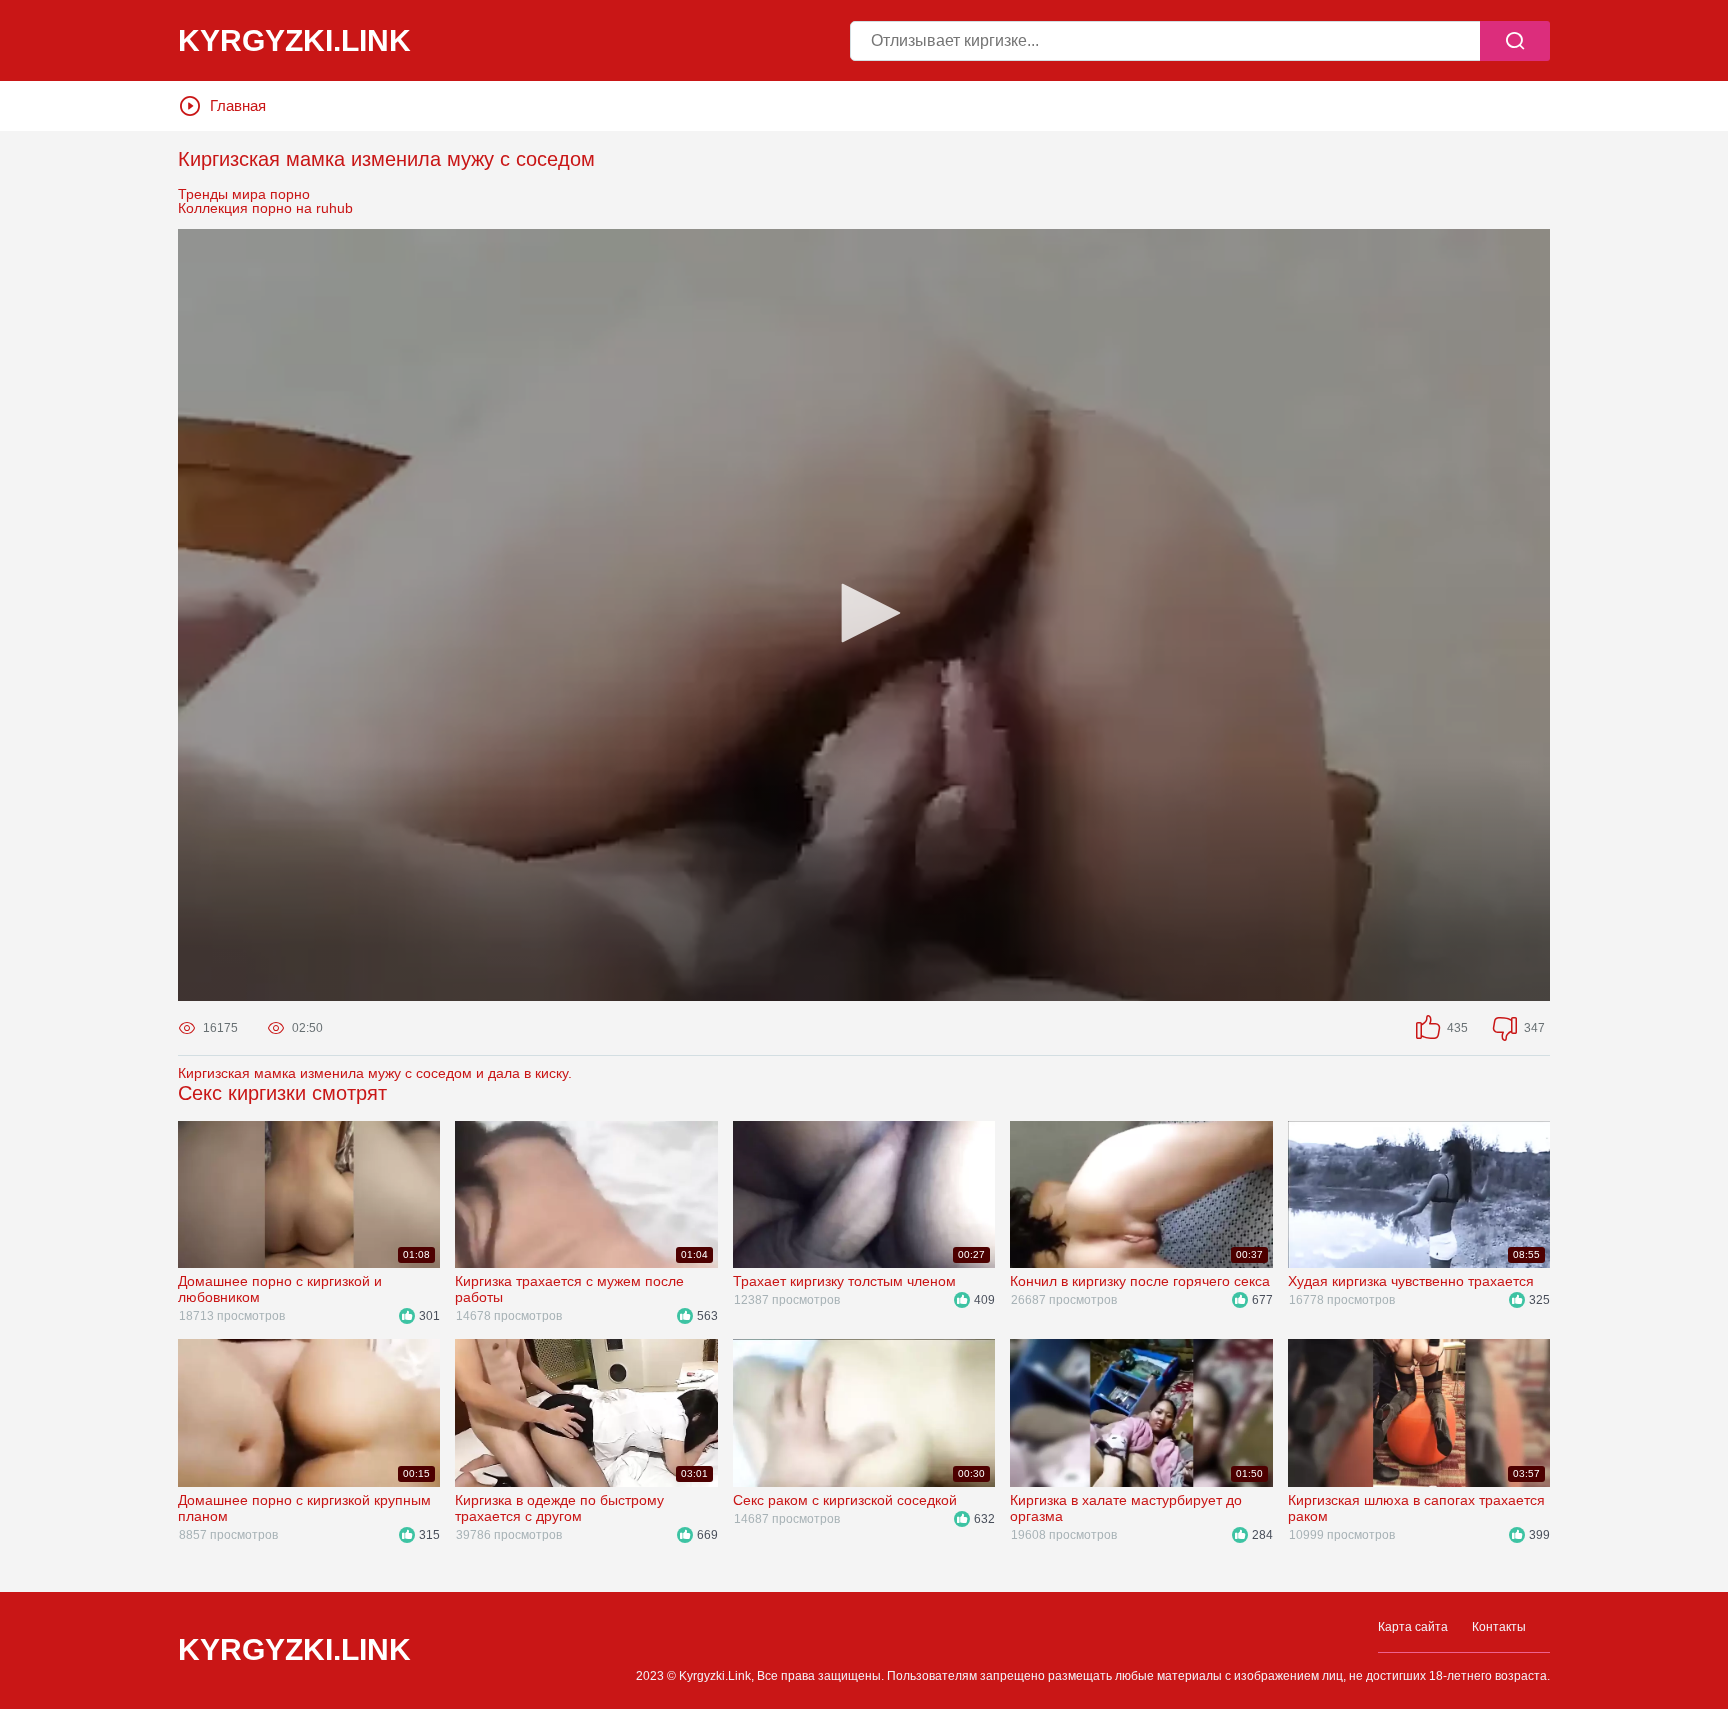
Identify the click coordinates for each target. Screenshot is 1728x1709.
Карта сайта (1413, 1627)
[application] (864, 615)
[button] (864, 613)
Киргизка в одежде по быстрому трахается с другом (559, 1508)
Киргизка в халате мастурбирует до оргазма (1126, 1508)
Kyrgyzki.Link (294, 1650)
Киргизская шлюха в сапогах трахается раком (1416, 1508)
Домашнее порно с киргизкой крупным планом (304, 1508)
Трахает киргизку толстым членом (844, 1281)
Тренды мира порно (244, 194)
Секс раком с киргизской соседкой (845, 1500)
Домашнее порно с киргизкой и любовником (280, 1289)
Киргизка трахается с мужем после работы (569, 1289)
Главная (238, 105)
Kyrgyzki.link (294, 41)
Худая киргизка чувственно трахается (1411, 1281)
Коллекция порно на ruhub (265, 208)
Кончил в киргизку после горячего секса (1140, 1281)
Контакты (1499, 1627)
